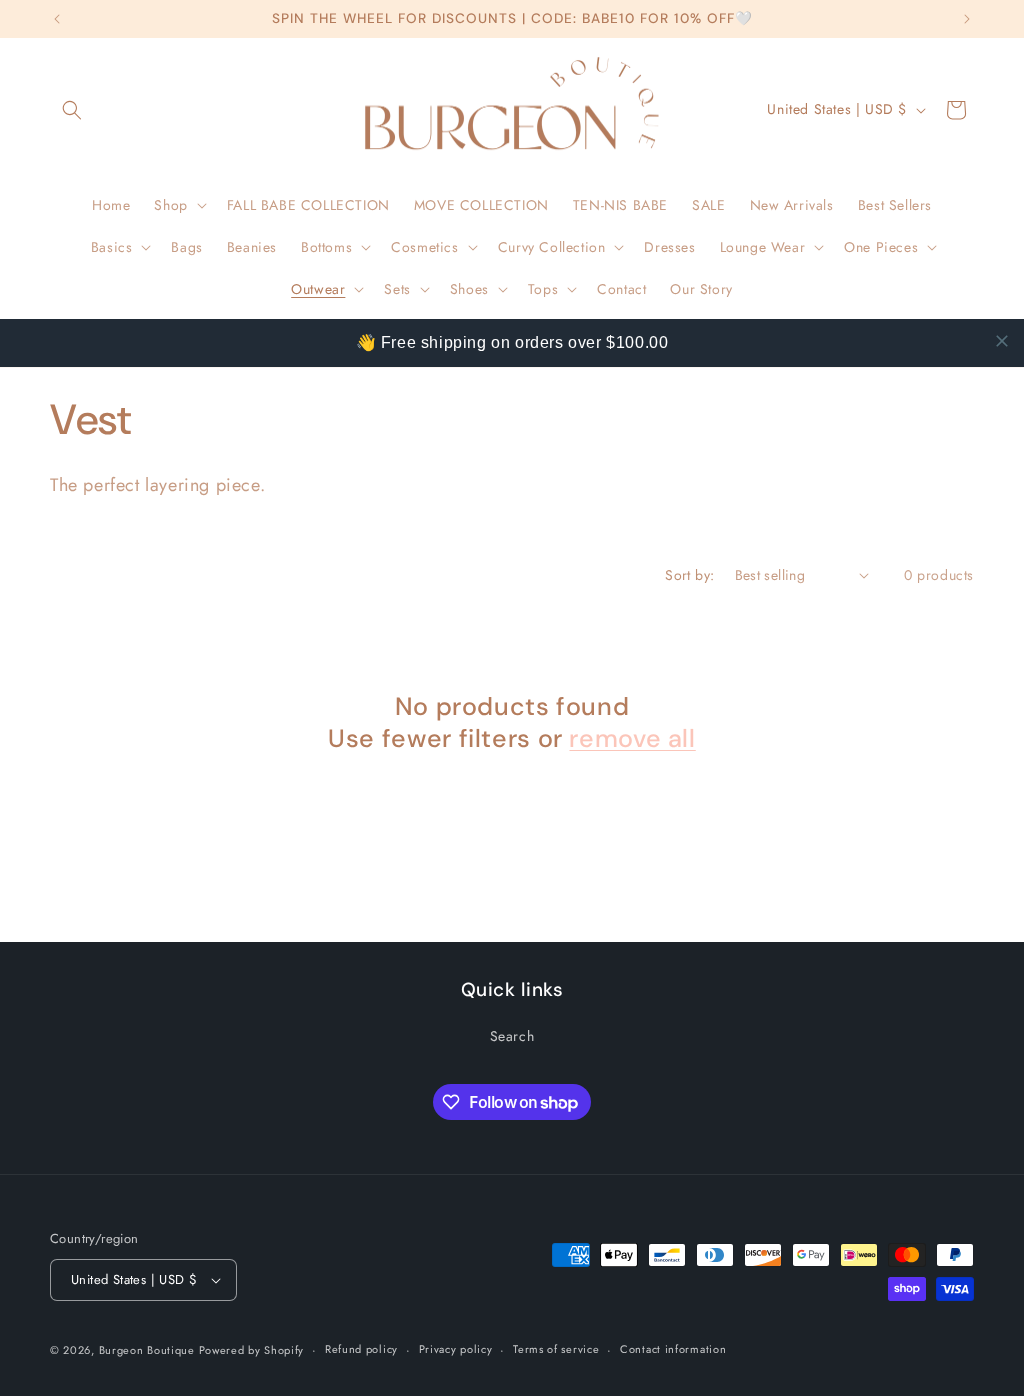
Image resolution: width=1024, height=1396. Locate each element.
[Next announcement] (967, 19)
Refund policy (361, 1349)
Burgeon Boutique (149, 1350)
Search (512, 1036)
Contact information (673, 1349)
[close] (1002, 341)
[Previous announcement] (57, 19)
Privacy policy (456, 1349)
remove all (632, 739)
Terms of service (556, 1349)
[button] (72, 110)
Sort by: (689, 575)
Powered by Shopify (252, 1350)
